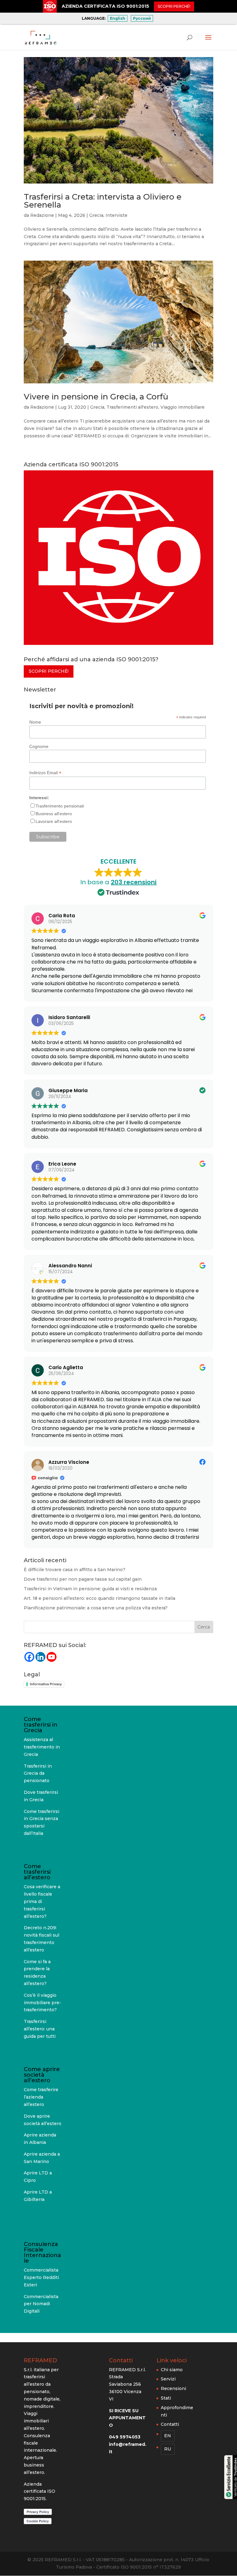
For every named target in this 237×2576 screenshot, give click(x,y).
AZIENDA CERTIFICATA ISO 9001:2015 (105, 6)
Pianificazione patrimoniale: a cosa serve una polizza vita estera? (96, 1608)
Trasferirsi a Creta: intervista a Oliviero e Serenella (103, 201)
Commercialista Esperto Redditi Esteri (41, 2277)
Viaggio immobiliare (183, 407)
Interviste (116, 215)
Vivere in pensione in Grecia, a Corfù (96, 397)
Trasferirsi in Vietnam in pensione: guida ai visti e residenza (90, 1589)
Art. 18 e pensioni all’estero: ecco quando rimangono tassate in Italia (100, 1598)
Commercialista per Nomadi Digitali (41, 2304)
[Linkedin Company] (40, 1657)
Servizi (168, 2379)
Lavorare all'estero (54, 821)
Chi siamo (172, 2370)
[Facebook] (29, 1657)
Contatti (170, 2424)
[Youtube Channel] (52, 1657)
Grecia (96, 215)
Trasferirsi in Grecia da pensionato (38, 1773)
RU (168, 2449)
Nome (35, 722)
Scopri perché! (49, 671)
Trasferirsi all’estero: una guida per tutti (40, 2029)
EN (168, 2436)
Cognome (39, 746)
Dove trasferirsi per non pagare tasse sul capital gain (83, 1579)
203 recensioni (134, 882)
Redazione (42, 215)
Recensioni (173, 2388)
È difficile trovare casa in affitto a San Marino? (75, 1570)
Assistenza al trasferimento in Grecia (42, 1747)
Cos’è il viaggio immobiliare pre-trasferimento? (42, 2003)
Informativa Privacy (46, 1684)
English (118, 18)
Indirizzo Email (45, 773)
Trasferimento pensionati (60, 806)
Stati (166, 2398)
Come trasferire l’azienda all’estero (41, 2097)
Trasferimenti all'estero (132, 407)
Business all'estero (54, 814)
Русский (142, 18)
